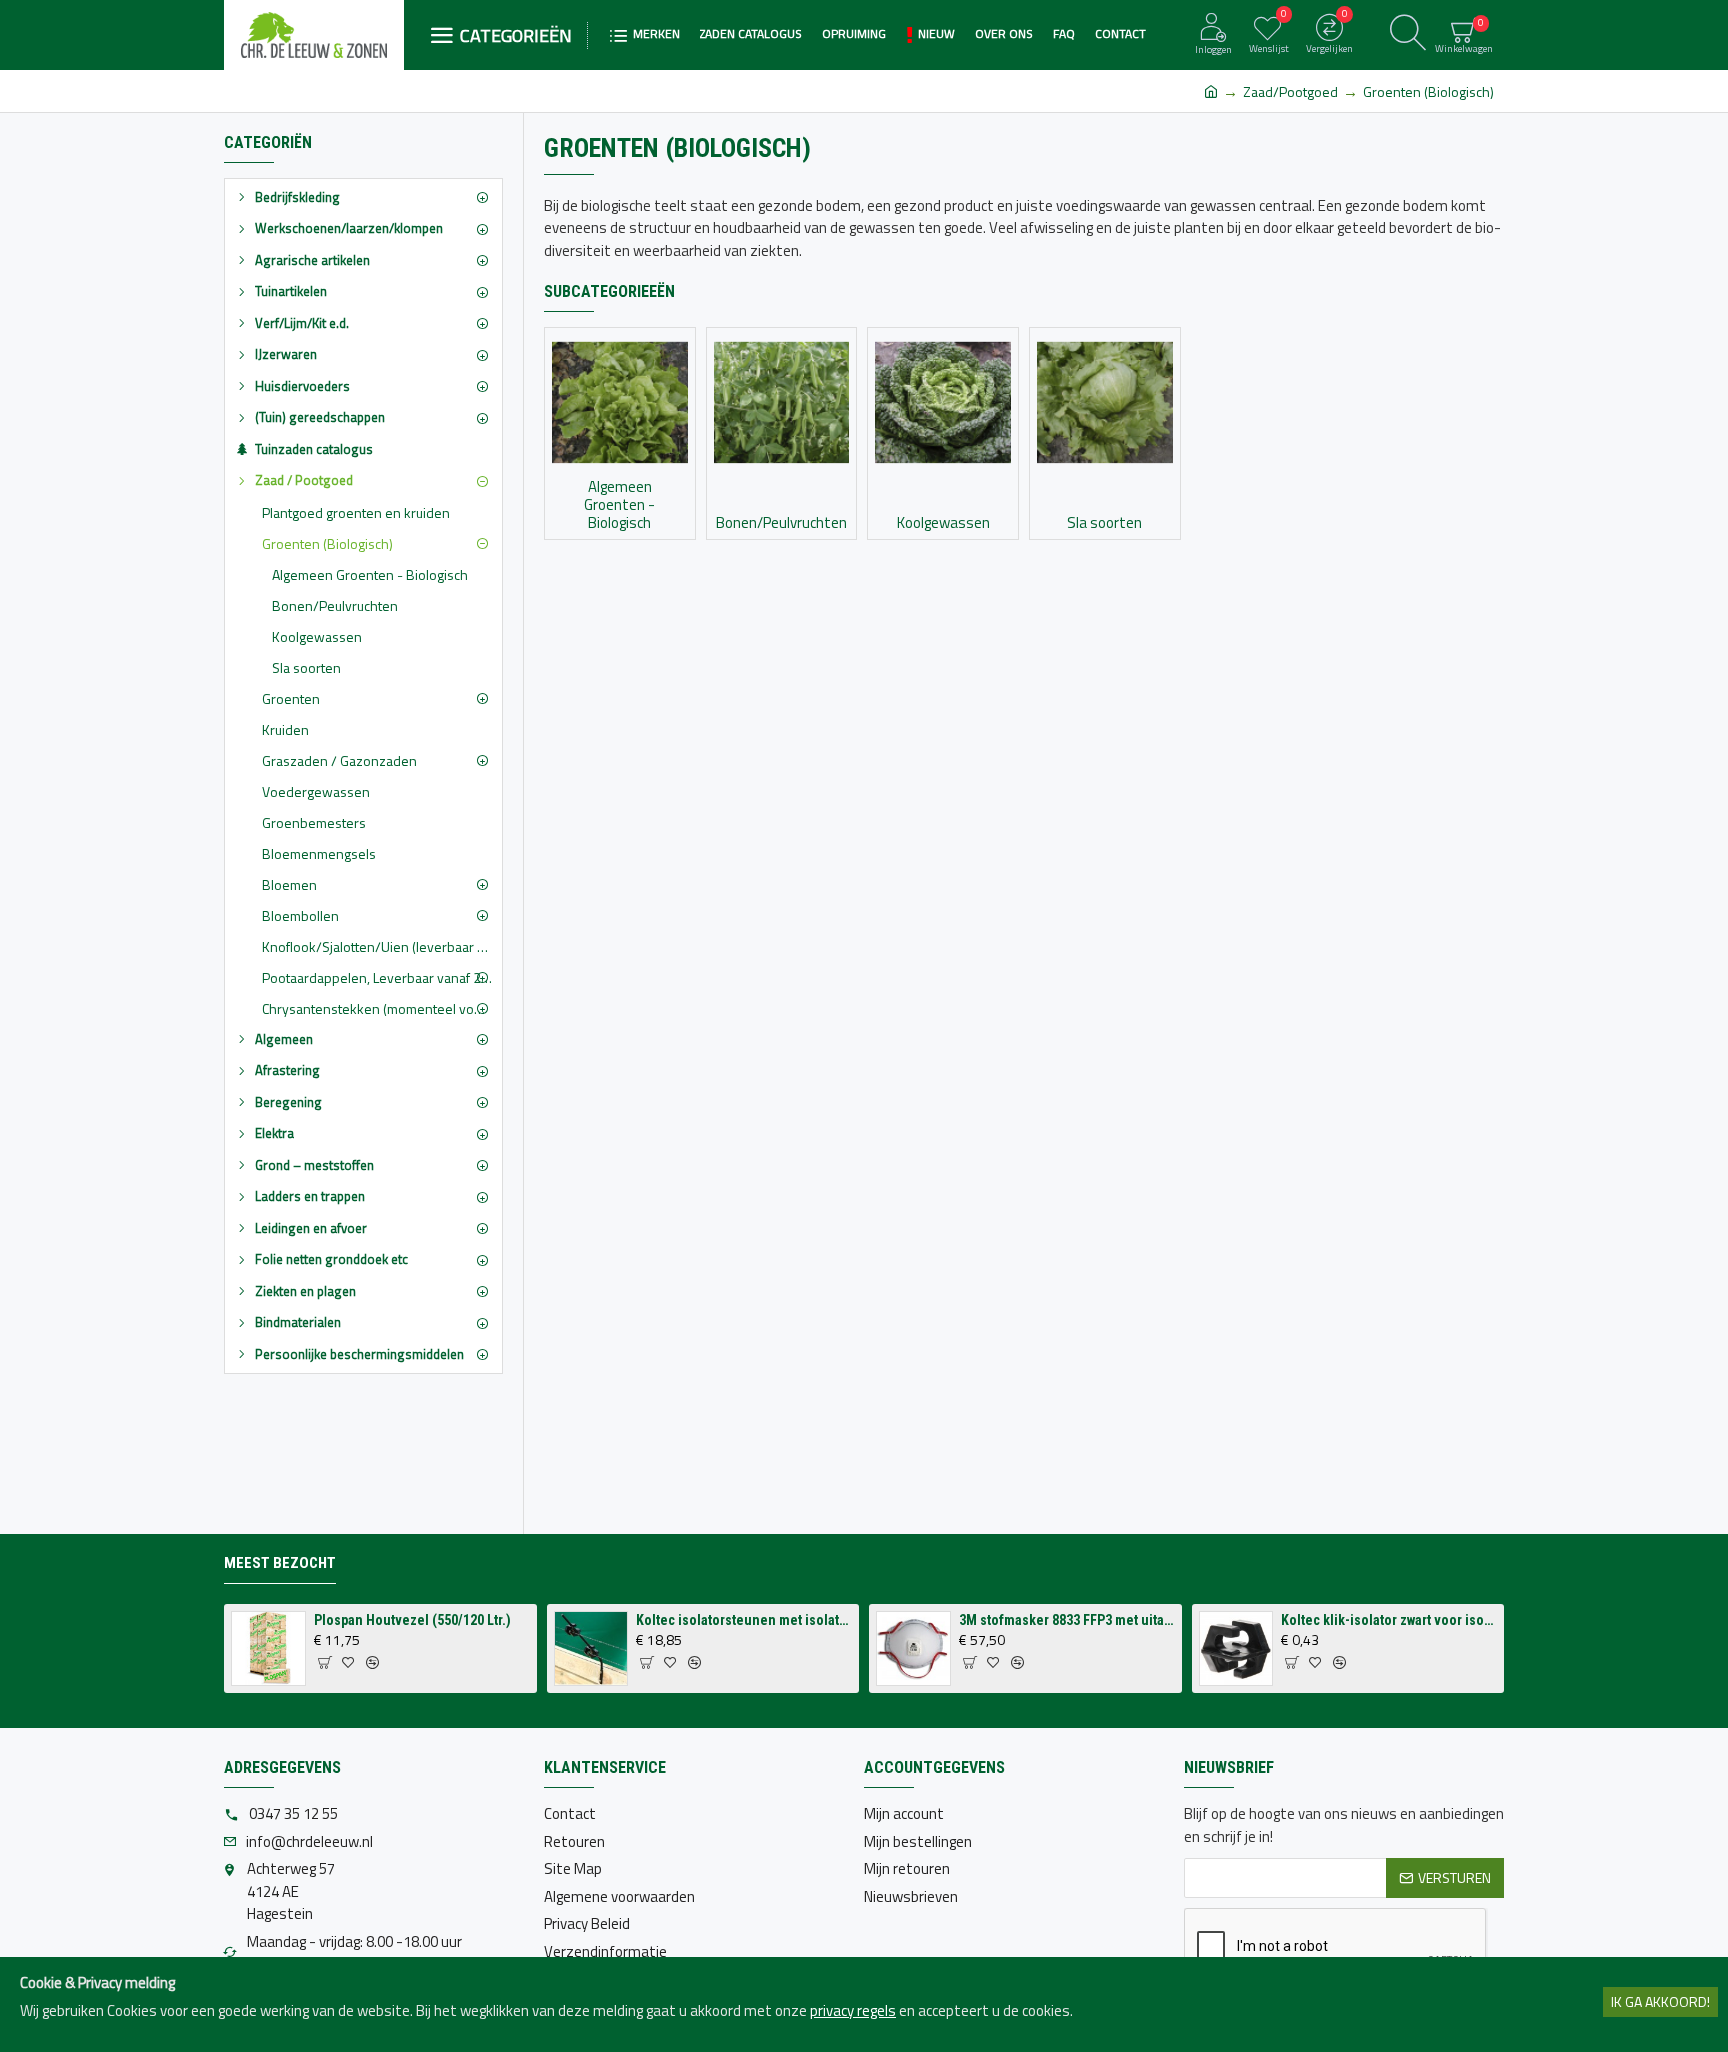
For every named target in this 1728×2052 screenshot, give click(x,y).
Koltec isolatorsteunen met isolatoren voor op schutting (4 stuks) (744, 1620)
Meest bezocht (280, 1563)
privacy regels (853, 2011)
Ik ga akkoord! (1660, 2001)
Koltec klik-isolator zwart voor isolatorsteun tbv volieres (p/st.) (1389, 1620)
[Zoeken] (1408, 35)
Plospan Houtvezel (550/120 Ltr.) (412, 1620)
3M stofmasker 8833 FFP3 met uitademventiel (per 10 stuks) (1067, 1620)
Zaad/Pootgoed (1290, 91)
